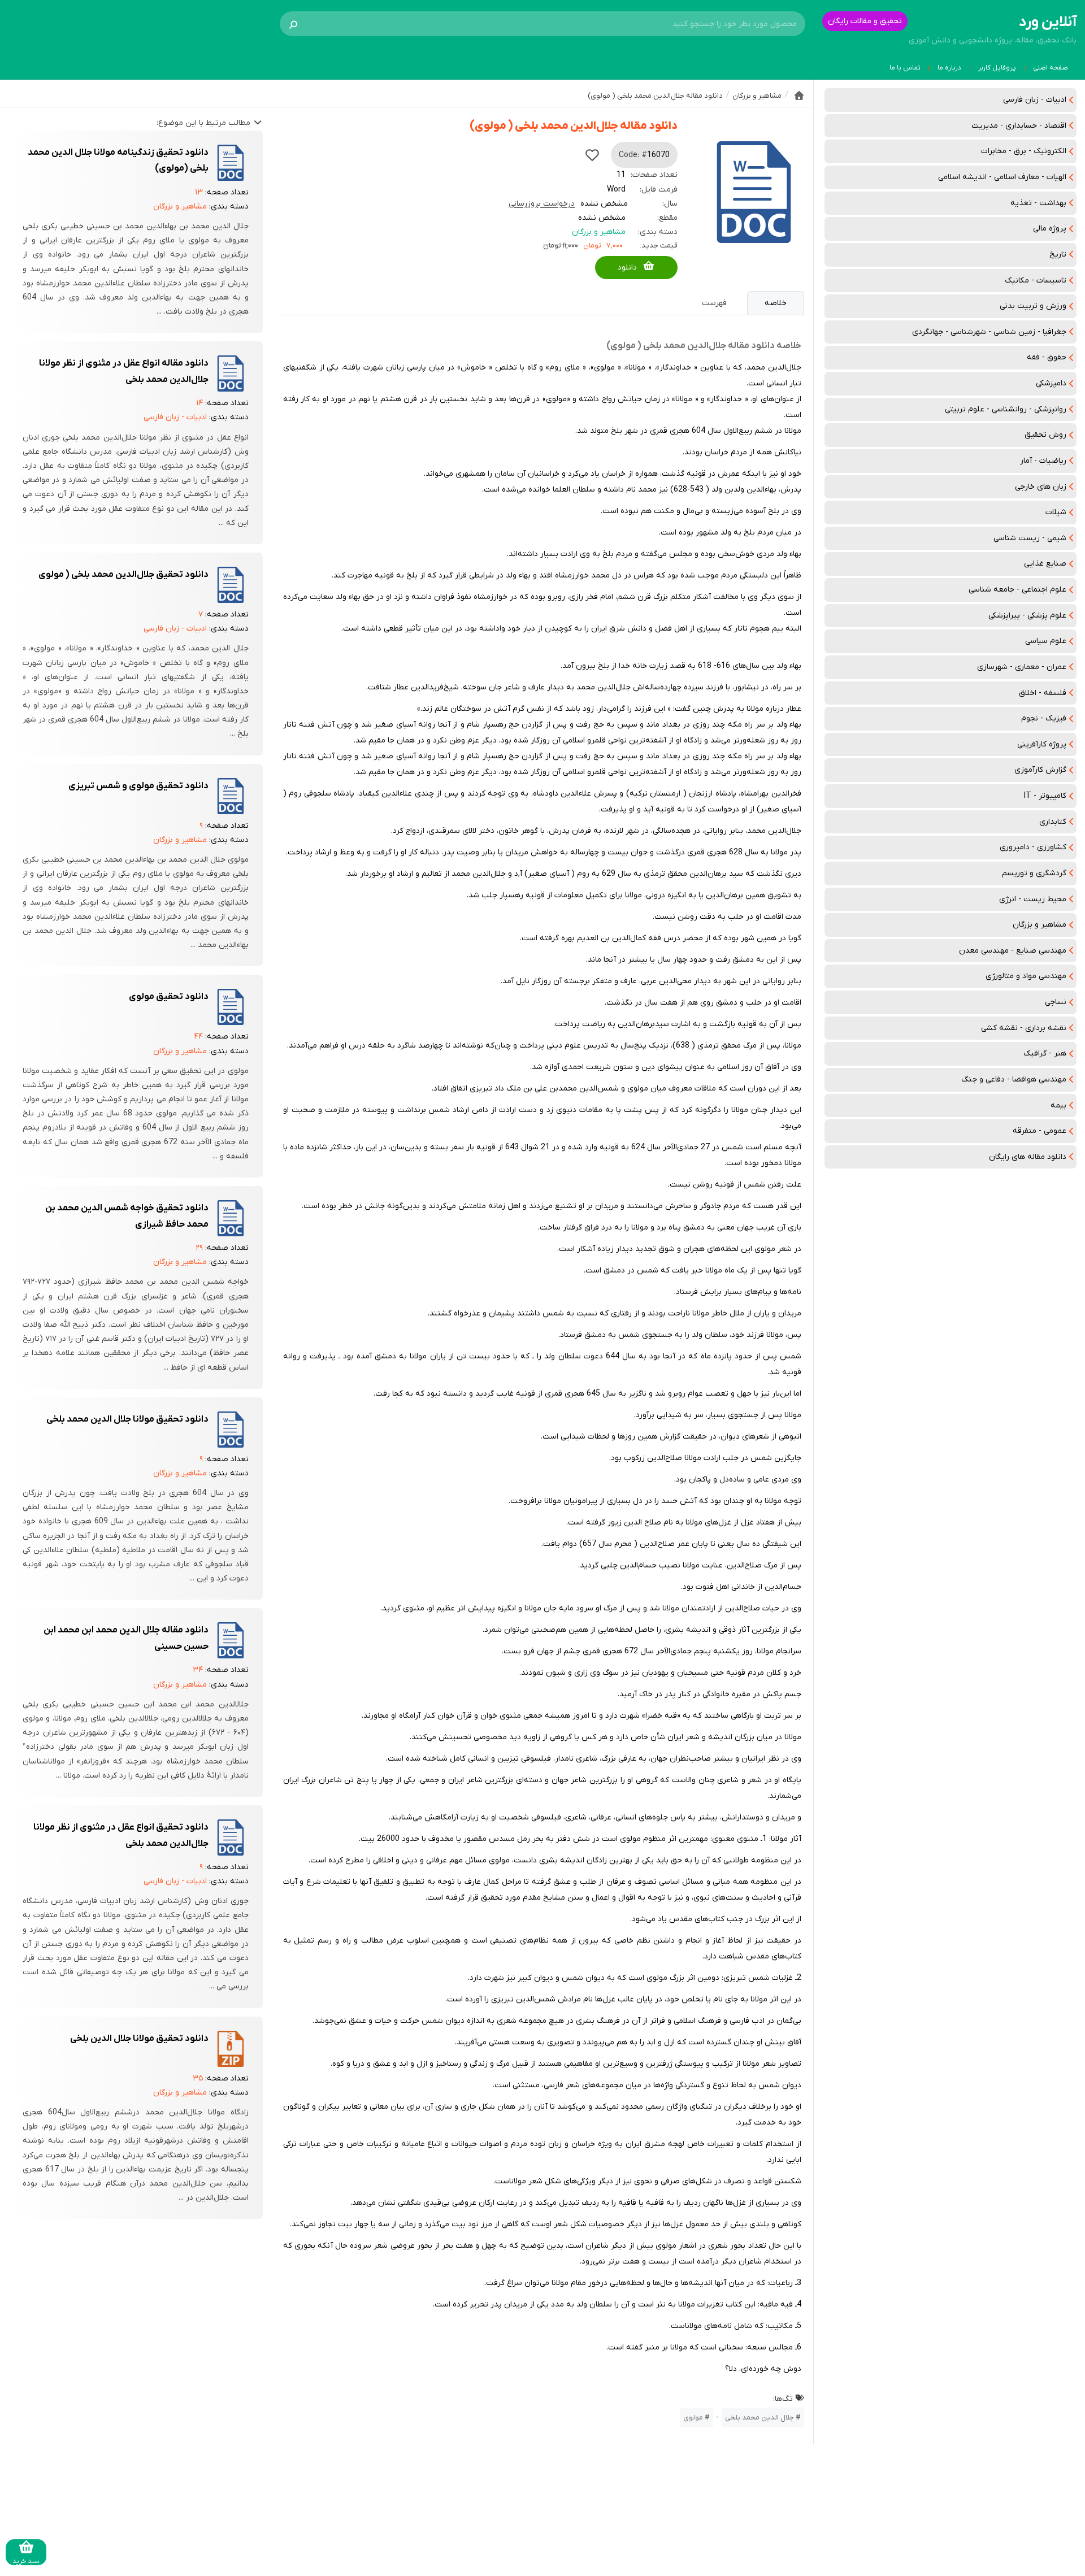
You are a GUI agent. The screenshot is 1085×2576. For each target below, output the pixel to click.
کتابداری (1053, 822)
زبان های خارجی (1041, 487)
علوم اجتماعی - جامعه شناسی (1017, 590)
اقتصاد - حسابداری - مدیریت (1019, 126)
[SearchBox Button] (293, 24)
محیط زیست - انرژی (1033, 899)
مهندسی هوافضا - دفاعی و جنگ (1014, 1080)
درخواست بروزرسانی (542, 204)
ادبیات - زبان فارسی (1035, 100)
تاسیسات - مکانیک (1036, 281)
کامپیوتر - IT (1045, 796)
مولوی (693, 2418)
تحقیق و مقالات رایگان (865, 21)
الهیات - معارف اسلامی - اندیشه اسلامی (1002, 177)
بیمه (1058, 1105)
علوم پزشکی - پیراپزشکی (1027, 616)
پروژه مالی (1050, 229)
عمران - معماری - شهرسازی (1022, 667)
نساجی (1056, 1002)
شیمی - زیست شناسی (1030, 538)
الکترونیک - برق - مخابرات (1024, 151)
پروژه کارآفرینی (1042, 744)
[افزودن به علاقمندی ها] (592, 155)
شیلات (1056, 512)
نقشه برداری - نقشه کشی (1024, 1028)
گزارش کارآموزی (1040, 770)
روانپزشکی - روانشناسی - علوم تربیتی (1006, 409)
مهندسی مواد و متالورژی (1026, 976)
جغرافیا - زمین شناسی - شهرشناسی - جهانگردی (989, 332)
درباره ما (949, 68)
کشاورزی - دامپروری (1033, 847)
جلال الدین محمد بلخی (759, 2418)
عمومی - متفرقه (1040, 1131)
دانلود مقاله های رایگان (1028, 1157)
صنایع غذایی (1045, 564)
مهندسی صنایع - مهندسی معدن (1013, 951)
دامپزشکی (1051, 383)
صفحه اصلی (1051, 68)
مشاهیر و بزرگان (1040, 925)
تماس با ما (905, 68)
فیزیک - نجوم (1044, 718)
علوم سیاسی (1046, 641)
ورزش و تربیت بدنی (1033, 306)
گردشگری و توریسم (1034, 873)
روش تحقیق (1045, 435)
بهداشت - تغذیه (1038, 203)
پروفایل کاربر (997, 68)
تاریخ (1058, 255)
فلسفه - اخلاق (1043, 693)
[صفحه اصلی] (799, 95)
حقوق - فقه (1047, 357)
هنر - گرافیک (1045, 1054)
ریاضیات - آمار (1043, 461)
